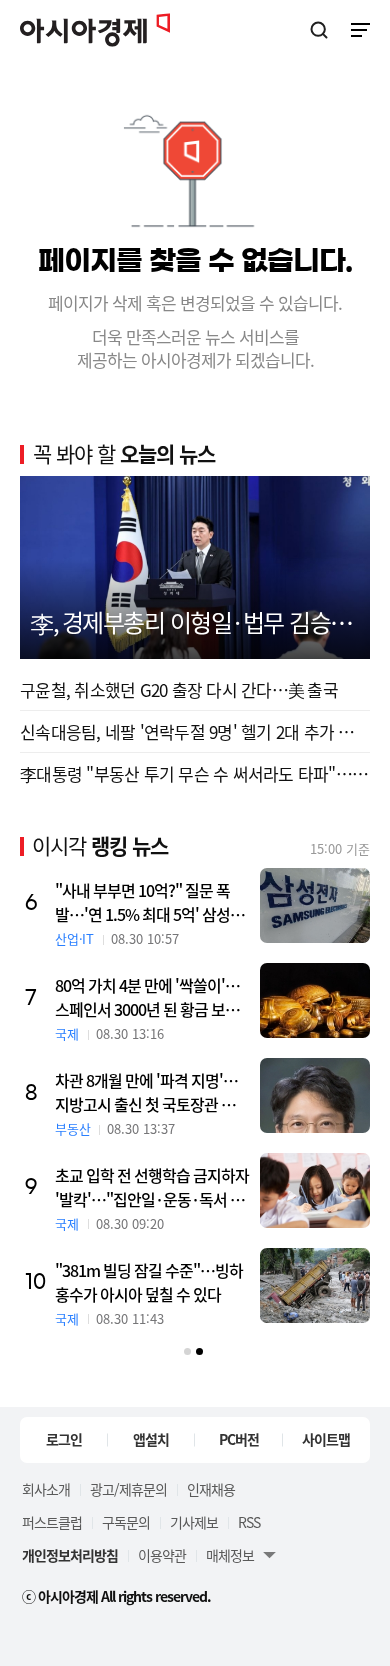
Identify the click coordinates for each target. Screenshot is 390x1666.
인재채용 (211, 1489)
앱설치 (151, 1439)
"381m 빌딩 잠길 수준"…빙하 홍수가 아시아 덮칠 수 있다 (149, 1282)
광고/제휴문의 (128, 1489)
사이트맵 (326, 1439)
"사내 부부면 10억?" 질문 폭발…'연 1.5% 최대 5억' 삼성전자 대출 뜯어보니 (149, 902)
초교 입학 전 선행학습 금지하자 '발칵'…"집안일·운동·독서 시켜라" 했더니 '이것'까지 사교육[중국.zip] (152, 1187)
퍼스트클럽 (52, 1522)
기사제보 (194, 1522)
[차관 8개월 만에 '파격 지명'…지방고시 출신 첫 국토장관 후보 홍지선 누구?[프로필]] (315, 1095)
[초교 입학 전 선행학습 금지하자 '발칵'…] (315, 1190)
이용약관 (162, 1555)
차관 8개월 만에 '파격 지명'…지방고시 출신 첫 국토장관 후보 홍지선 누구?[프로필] (152, 1092)
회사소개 (46, 1489)
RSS (249, 1522)
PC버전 (239, 1439)
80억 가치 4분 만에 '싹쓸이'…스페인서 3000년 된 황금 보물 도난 (147, 997)
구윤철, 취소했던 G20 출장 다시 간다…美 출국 (179, 689)
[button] (187, 1351)
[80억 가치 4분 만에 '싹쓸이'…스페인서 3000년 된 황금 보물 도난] (315, 1000)
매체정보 (230, 1555)
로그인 (64, 1439)
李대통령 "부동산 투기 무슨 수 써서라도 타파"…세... (195, 773)
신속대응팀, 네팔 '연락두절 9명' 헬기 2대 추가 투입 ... (195, 731)
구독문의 (126, 1522)
